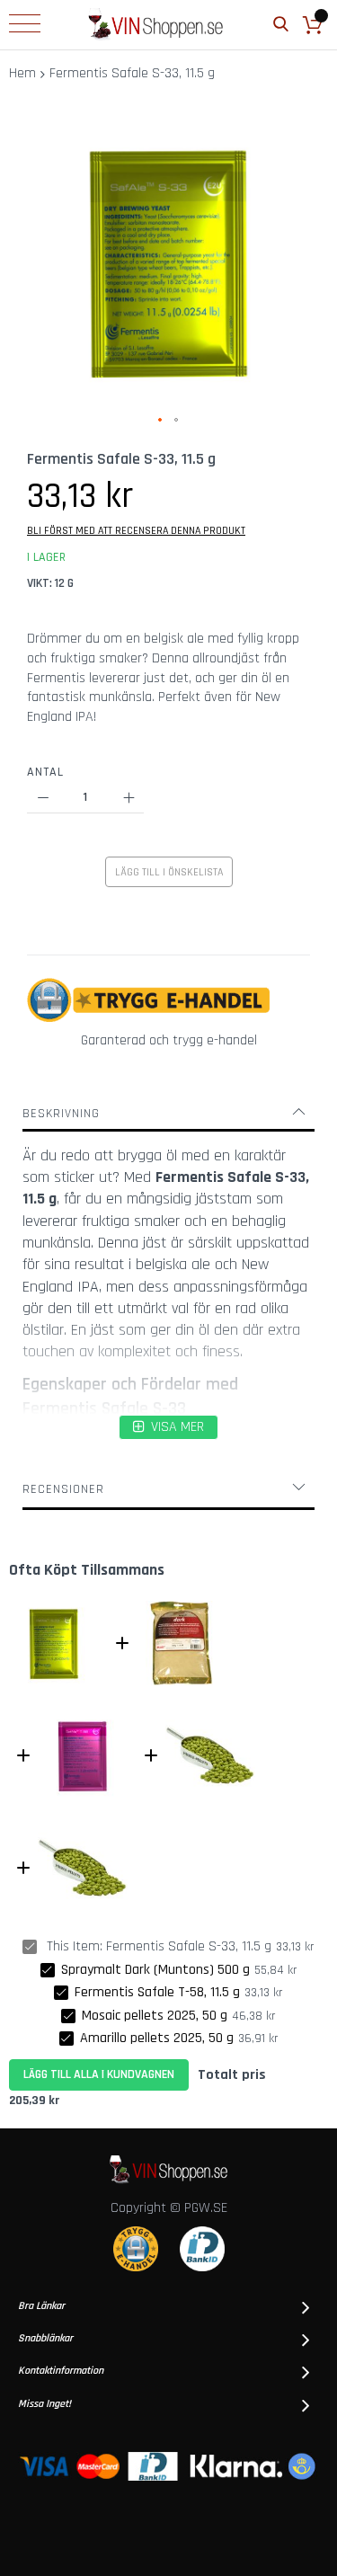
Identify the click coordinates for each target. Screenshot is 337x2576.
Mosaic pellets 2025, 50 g (155, 2016)
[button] (161, 421)
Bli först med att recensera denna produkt (136, 531)
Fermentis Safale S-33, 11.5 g (189, 1946)
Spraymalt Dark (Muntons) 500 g (155, 1970)
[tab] (168, 1114)
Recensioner (63, 1489)
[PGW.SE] (155, 25)
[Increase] (128, 798)
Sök (281, 25)
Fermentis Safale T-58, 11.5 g (157, 1992)
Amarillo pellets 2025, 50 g (157, 2038)
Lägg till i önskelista (169, 872)
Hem (22, 73)
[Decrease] (43, 798)
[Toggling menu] (25, 23)
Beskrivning (61, 1114)
